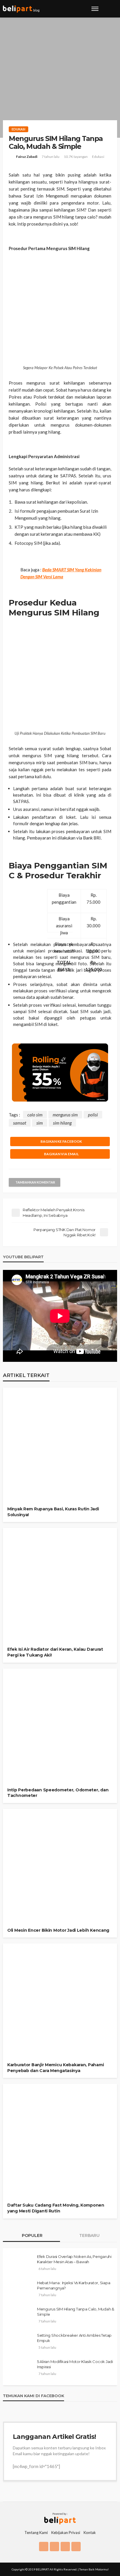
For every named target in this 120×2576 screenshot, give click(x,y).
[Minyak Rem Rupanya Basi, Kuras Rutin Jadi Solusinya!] (60, 1474)
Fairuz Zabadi (27, 157)
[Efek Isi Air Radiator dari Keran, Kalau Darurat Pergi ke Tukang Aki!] (60, 1614)
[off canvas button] (95, 9)
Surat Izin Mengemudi (46, 196)
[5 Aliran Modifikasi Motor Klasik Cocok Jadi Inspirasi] (19, 2369)
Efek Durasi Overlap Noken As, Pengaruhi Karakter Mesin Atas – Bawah (74, 2259)
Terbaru (89, 2235)
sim (40, 1123)
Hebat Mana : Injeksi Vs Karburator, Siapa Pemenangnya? (74, 2285)
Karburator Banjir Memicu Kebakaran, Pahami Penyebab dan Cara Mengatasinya (55, 2068)
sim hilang (62, 1123)
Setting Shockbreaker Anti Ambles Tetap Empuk (74, 2338)
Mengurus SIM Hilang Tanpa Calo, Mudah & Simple (76, 2312)
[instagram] (54, 2547)
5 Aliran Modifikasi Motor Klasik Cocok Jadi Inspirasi (75, 2364)
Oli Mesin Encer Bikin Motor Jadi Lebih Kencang (58, 1930)
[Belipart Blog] (60, 2518)
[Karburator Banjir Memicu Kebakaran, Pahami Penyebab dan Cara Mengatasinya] (60, 2030)
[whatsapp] (76, 2547)
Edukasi (18, 129)
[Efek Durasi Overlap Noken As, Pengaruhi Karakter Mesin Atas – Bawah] (19, 2264)
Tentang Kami (36, 2533)
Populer (32, 2235)
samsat (20, 1123)
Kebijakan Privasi (66, 2533)
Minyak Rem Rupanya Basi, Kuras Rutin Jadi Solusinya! (53, 1512)
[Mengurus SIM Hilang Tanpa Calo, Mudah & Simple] (19, 2317)
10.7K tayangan (76, 157)
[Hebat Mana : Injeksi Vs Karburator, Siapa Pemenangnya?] (19, 2290)
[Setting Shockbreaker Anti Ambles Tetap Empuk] (19, 2343)
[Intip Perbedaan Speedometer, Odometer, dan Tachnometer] (60, 1755)
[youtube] (65, 2547)
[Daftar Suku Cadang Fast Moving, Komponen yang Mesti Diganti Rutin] (60, 2170)
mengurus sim (65, 1115)
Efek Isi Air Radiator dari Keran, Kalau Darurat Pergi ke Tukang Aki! (55, 1652)
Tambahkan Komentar (35, 1182)
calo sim (35, 1115)
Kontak (90, 2533)
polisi (93, 1115)
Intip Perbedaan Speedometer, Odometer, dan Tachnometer (58, 1793)
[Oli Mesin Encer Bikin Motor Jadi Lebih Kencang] (60, 1895)
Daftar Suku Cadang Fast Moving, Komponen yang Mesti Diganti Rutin (56, 2208)
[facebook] (44, 2547)
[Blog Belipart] (21, 9)
